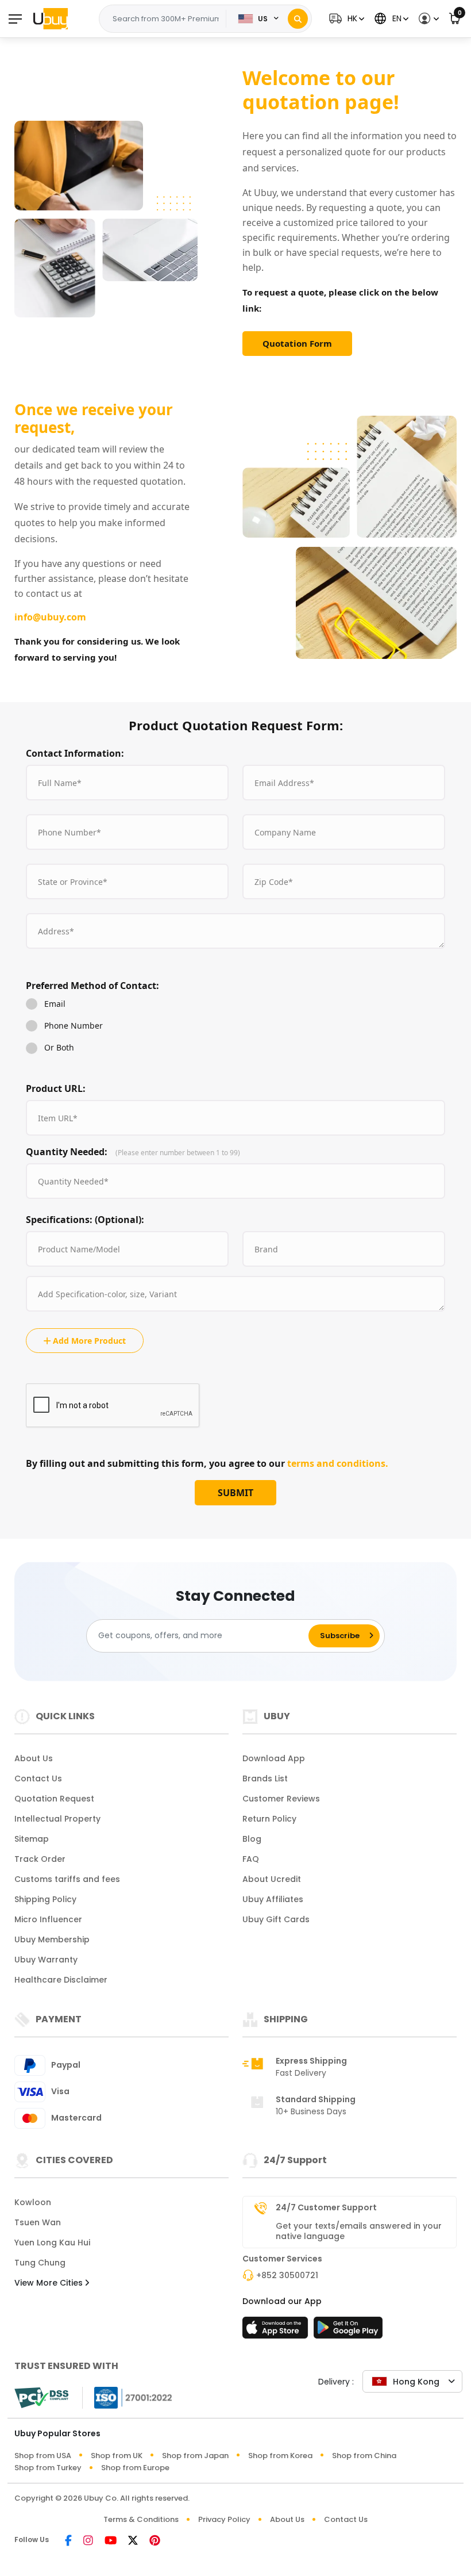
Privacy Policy (224, 2519)
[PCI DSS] (41, 2398)
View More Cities (50, 2283)
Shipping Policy (45, 1899)
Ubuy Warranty (46, 1960)
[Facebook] (68, 2541)
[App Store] (277, 2331)
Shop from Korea (280, 2456)
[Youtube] (111, 2541)
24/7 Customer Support (326, 2207)
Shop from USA (43, 2456)
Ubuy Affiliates (273, 1899)
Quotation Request (54, 1799)
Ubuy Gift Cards (276, 1919)
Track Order (40, 1859)
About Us (34, 1758)
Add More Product (88, 1341)
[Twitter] (133, 2541)
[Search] (298, 19)
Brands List (265, 1778)
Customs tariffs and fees (67, 1879)
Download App (274, 1758)
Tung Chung (40, 2263)
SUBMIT (235, 1493)
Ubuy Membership (52, 1939)
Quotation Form (297, 343)
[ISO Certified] (128, 2396)
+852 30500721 (287, 2275)
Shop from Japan (195, 2456)
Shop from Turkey (48, 2468)
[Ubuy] (51, 18)
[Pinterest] (155, 2541)
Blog (252, 1839)
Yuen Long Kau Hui (52, 2242)
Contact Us (38, 1778)
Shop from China (364, 2456)
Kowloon (33, 2202)
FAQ (251, 1859)
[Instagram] (88, 2541)
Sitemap (32, 1839)
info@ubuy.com (50, 617)
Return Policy (269, 1819)
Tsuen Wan (38, 2222)
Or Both (59, 1047)
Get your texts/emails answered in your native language (359, 2231)
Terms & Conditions (141, 2519)
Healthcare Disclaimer (61, 1980)
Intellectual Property (57, 1819)
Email (55, 1004)
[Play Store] (348, 2331)
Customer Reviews (281, 1799)
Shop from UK (117, 2456)
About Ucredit (272, 1879)
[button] (345, 19)
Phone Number (74, 1026)
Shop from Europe (135, 2468)
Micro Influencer (48, 1919)
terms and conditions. (338, 1463)
